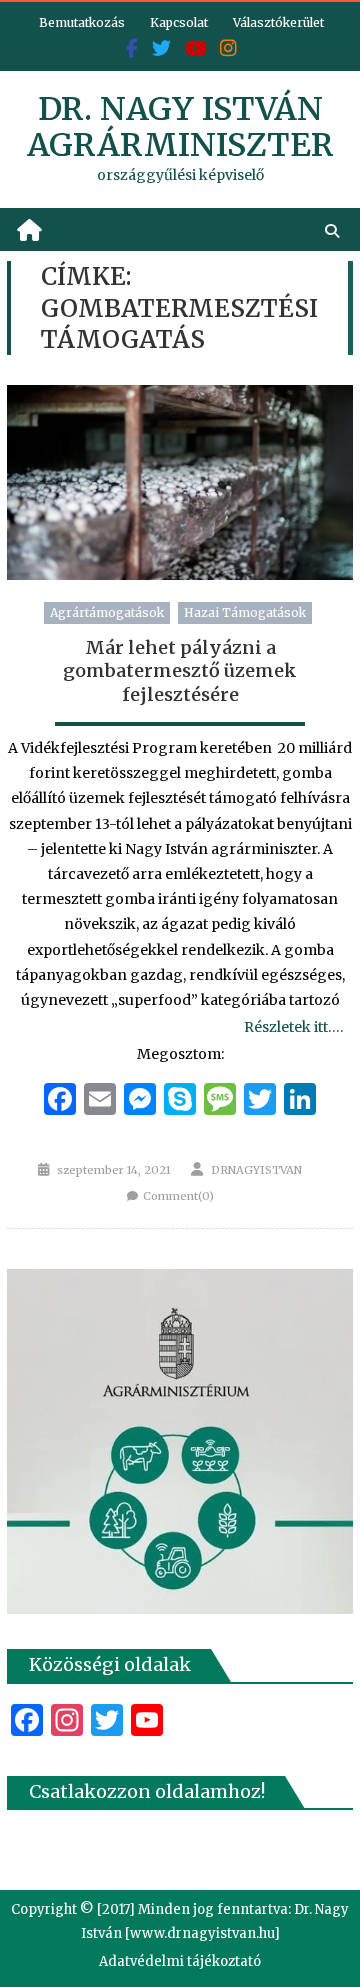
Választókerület (278, 22)
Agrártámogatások (107, 612)
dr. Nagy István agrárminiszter (180, 127)
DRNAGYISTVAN (256, 1170)
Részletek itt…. (293, 1027)
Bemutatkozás (82, 22)
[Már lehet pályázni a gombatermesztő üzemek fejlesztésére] (180, 482)
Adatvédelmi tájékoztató (180, 1961)
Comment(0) (178, 1196)
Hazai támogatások (245, 612)
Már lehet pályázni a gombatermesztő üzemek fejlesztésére (180, 671)
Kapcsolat (179, 22)
